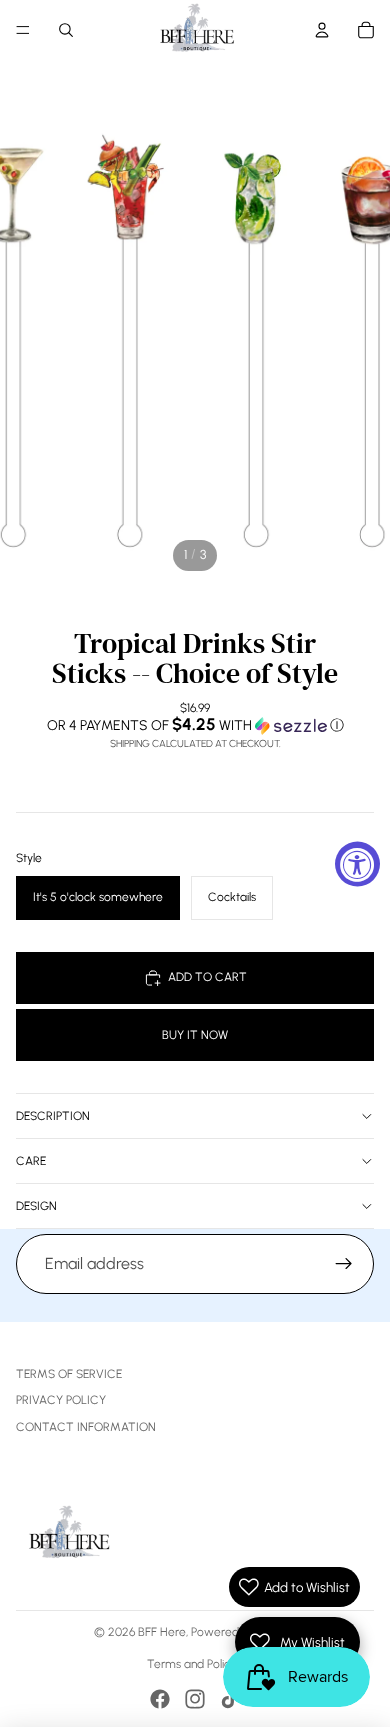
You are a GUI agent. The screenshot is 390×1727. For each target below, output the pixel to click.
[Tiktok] (230, 1699)
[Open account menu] (322, 30)
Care (31, 1161)
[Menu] (23, 30)
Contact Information (86, 1427)
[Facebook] (160, 1699)
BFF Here (162, 1632)
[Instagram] (195, 1699)
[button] (195, 725)
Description (53, 1116)
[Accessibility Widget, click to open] (357, 863)
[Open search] (66, 30)
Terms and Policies (195, 1664)
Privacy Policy (61, 1400)
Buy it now (195, 1035)
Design (36, 1206)
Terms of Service (69, 1374)
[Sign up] (344, 1264)
